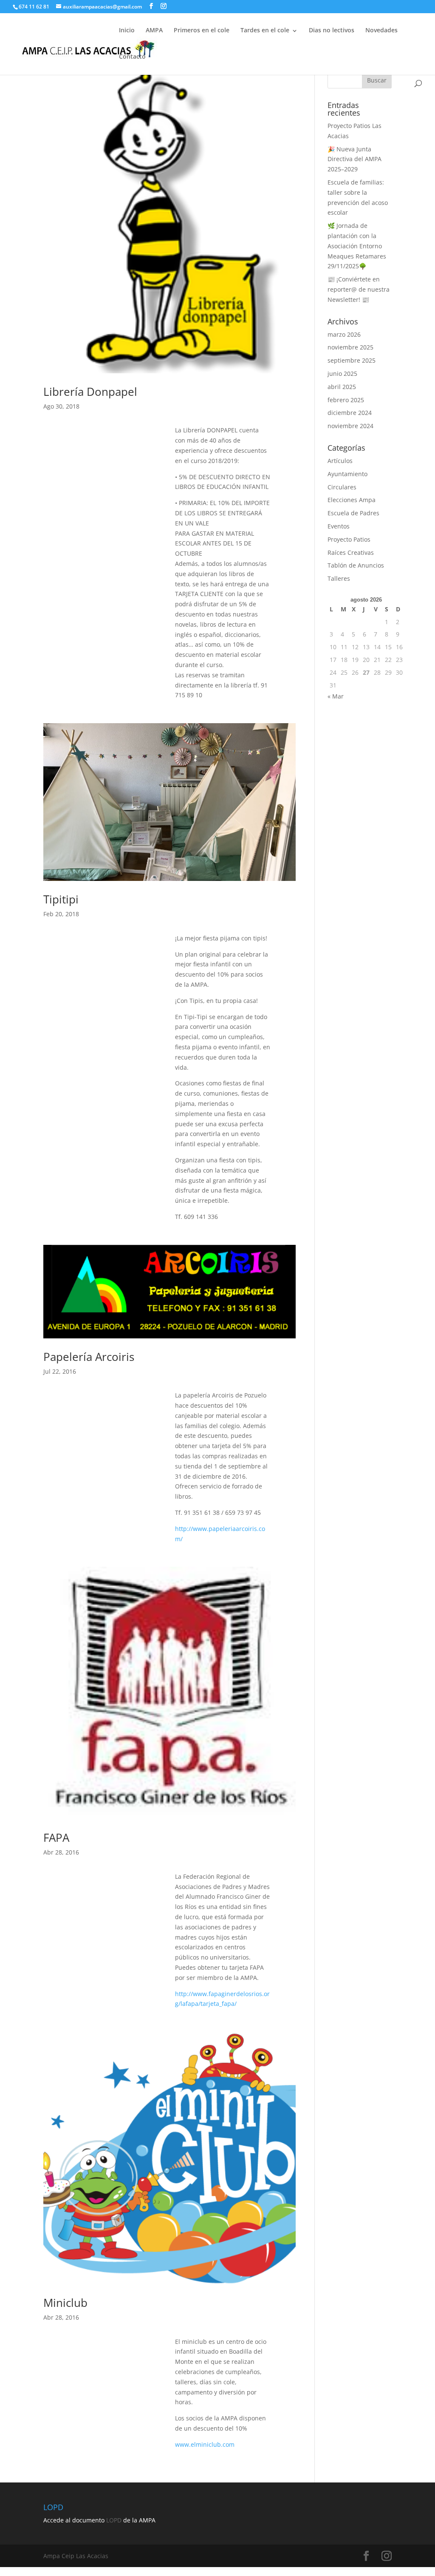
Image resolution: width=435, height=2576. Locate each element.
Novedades (381, 30)
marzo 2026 (344, 334)
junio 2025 (342, 373)
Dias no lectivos (332, 30)
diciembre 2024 (350, 413)
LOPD (114, 2520)
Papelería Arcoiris (89, 1357)
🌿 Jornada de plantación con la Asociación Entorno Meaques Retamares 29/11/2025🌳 (357, 246)
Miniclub (65, 2303)
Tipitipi (61, 899)
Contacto (132, 56)
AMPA (154, 30)
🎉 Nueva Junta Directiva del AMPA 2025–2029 (354, 159)
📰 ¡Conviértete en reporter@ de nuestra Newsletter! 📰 (359, 289)
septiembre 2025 (352, 360)
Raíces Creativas (351, 552)
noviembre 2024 (350, 426)
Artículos (340, 461)
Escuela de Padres (353, 513)
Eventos (339, 526)
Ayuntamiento (347, 474)
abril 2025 (342, 387)
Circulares (342, 487)
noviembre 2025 (350, 347)
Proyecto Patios (349, 539)
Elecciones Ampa (352, 500)
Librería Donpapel (90, 392)
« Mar (336, 696)
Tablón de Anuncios (356, 565)
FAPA (56, 1838)
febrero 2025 (346, 400)
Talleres (339, 578)
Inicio (127, 30)
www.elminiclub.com (205, 2444)
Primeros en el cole (202, 30)
